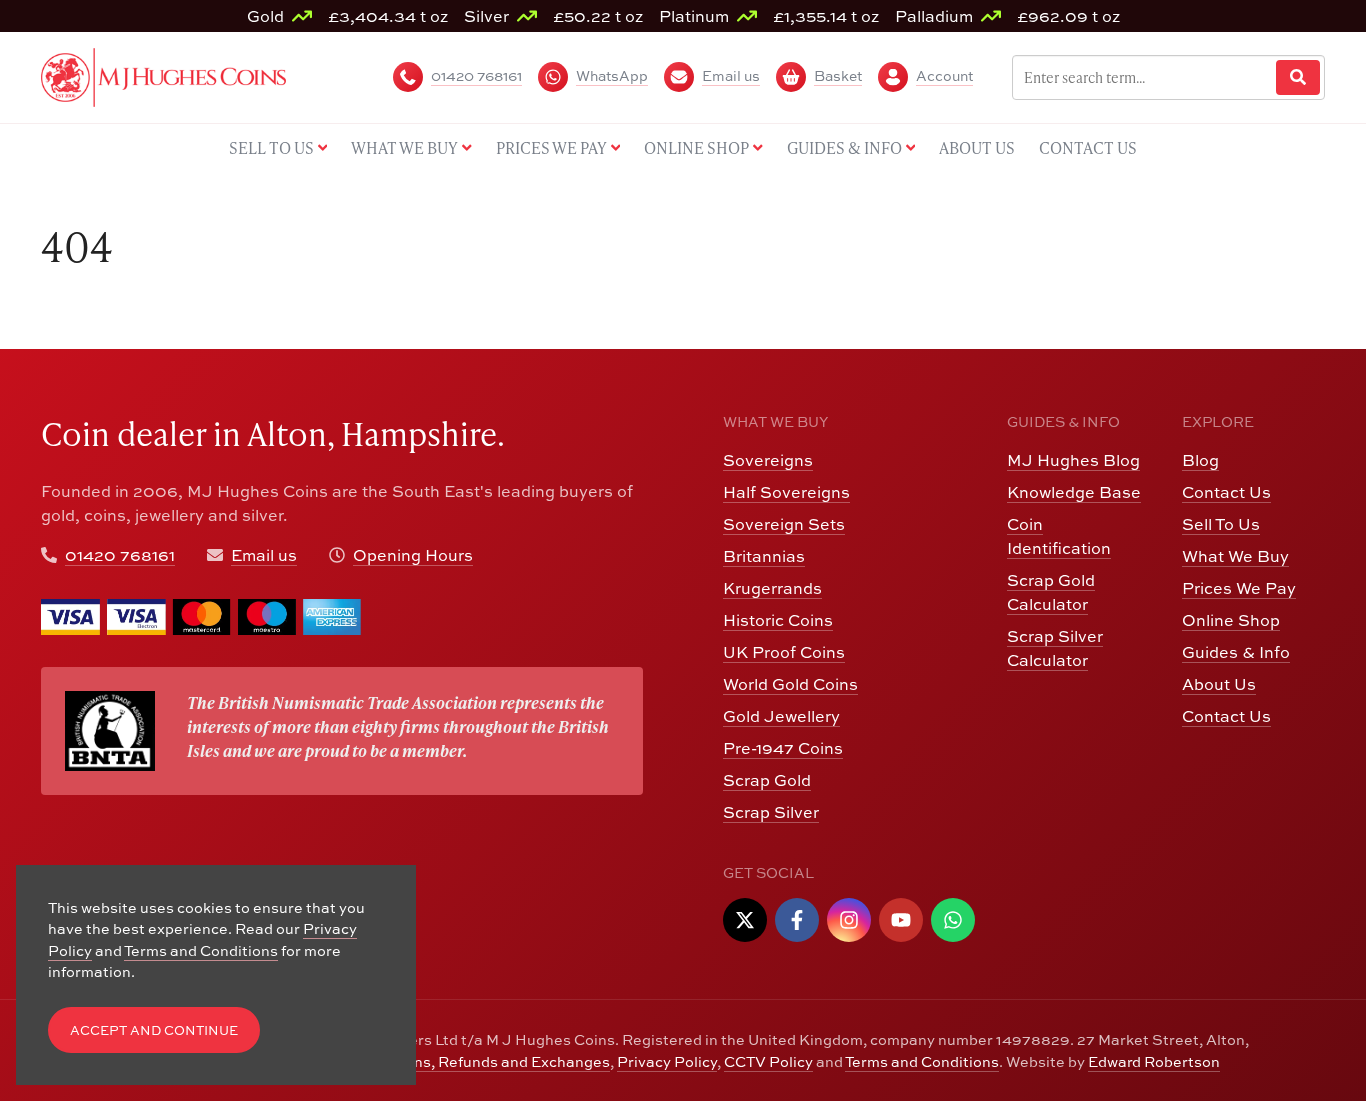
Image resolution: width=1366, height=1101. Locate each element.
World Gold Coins (790, 684)
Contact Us (1226, 492)
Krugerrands (772, 588)
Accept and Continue (154, 1030)
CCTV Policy (768, 1061)
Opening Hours (413, 555)
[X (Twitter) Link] (745, 920)
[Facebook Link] (797, 920)
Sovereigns (768, 460)
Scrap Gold (767, 780)
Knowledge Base (1074, 492)
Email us (264, 555)
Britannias (764, 556)
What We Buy (1235, 556)
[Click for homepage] (163, 75)
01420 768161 (120, 555)
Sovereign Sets (784, 524)
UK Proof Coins (784, 652)
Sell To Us (1221, 524)
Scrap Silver (771, 812)
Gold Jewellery (781, 716)
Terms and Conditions (922, 1061)
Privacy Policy (667, 1061)
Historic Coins (778, 620)
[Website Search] (1298, 77)
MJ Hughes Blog (1073, 460)
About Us (1219, 684)
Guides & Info (1236, 652)
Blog (1200, 460)
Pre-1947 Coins (783, 748)
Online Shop (1231, 620)
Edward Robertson (1154, 1061)
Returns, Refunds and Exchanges (491, 1061)
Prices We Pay (1239, 588)
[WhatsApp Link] (953, 920)
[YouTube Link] (901, 920)
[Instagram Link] (849, 920)
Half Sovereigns (786, 492)
